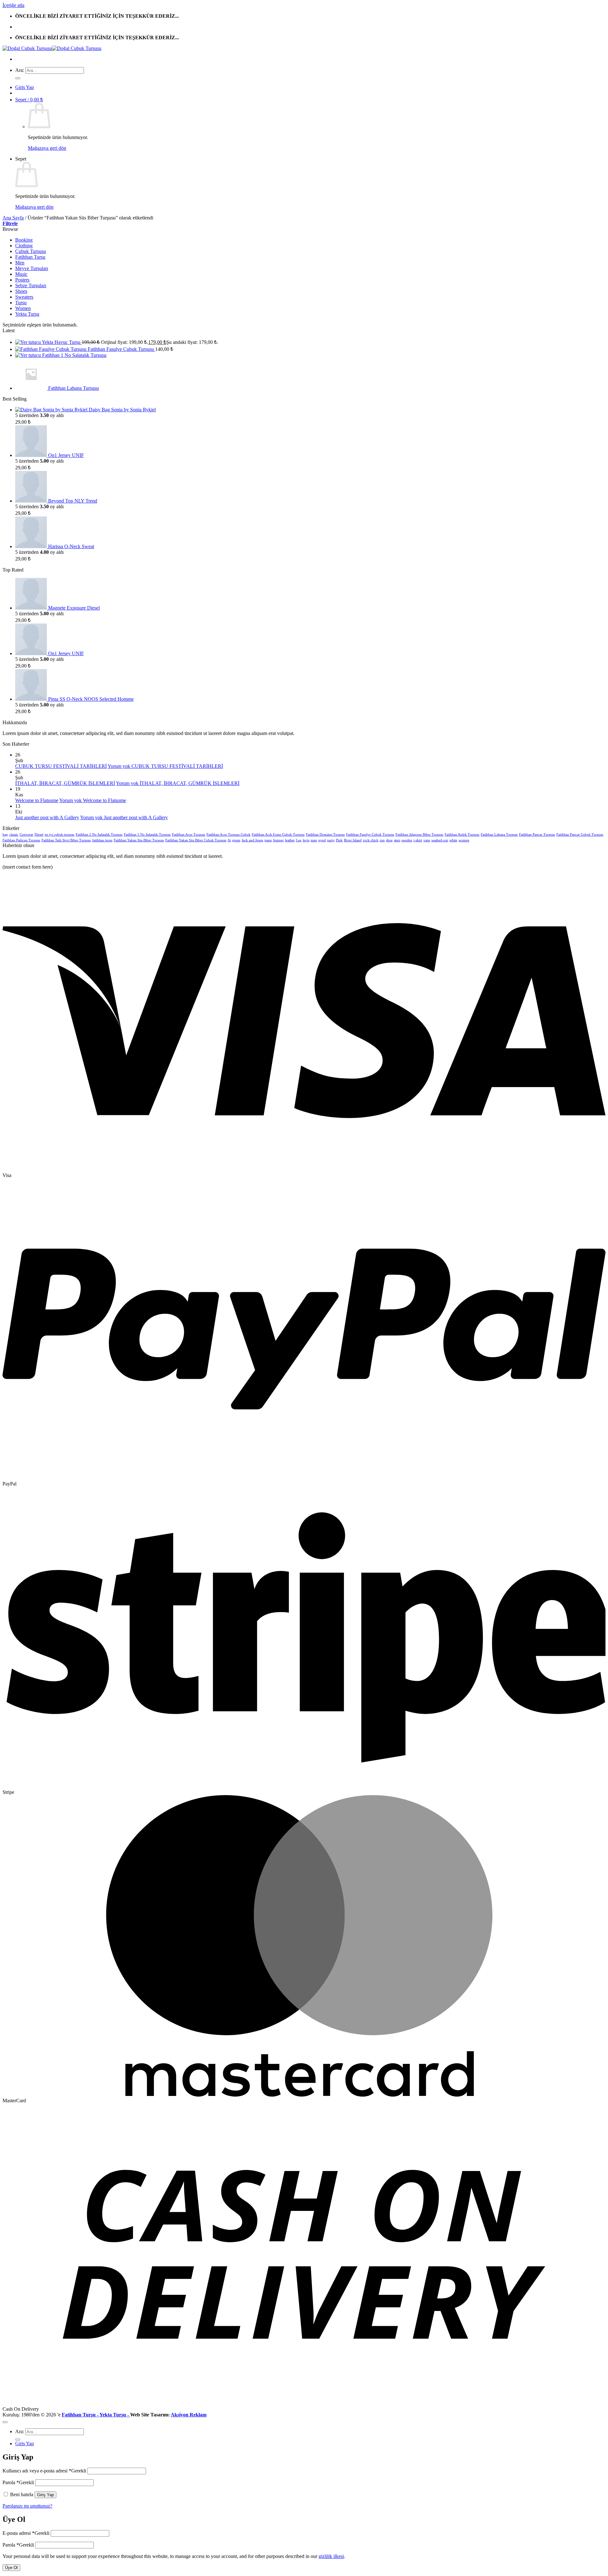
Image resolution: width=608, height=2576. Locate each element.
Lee (299, 840)
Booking (24, 240)
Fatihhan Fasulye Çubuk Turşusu (370, 835)
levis (306, 840)
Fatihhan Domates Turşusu (325, 835)
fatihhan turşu (102, 840)
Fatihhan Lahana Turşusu (499, 835)
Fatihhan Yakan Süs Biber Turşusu (139, 840)
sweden (407, 840)
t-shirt (418, 840)
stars (397, 840)
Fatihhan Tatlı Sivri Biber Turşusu (66, 840)
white (453, 840)
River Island (353, 840)
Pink (339, 840)
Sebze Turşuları (31, 285)
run (382, 840)
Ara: (20, 70)
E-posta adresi (26, 2533)
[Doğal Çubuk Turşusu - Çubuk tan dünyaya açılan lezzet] (52, 48)
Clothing (24, 246)
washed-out (440, 840)
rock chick (371, 840)
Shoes (21, 291)
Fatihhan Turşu (30, 257)
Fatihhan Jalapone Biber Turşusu (419, 835)
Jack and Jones (252, 840)
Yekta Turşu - (115, 2415)
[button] (25, 87)
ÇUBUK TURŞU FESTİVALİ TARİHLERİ (61, 766)
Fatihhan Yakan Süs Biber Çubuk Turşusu (196, 840)
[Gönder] (18, 78)
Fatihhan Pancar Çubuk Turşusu (580, 835)
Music (21, 274)
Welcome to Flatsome (37, 800)
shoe (389, 840)
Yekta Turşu (27, 314)
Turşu (21, 303)
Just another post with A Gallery (47, 817)
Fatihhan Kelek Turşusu (462, 835)
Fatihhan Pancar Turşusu (537, 835)
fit (229, 840)
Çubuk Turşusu (31, 251)
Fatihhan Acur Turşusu (189, 835)
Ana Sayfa (13, 218)
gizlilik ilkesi (331, 2556)
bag (5, 835)
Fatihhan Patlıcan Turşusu (21, 840)
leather (290, 840)
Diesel (39, 835)
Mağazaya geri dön (47, 148)
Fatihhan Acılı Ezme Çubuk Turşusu (278, 835)
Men (20, 263)
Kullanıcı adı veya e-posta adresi (44, 2471)
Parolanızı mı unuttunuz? (27, 2506)
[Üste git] (5, 2422)
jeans (268, 840)
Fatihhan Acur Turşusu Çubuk (228, 835)
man (314, 840)
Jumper (278, 840)
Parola (18, 2482)
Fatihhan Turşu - (81, 2415)
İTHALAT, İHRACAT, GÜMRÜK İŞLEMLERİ (65, 783)
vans (427, 840)
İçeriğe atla (13, 5)
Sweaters (24, 297)
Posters (22, 280)
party (331, 840)
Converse (26, 835)
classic (14, 835)
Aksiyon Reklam (189, 2415)
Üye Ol (11, 2568)
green (236, 840)
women (464, 840)
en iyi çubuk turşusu (60, 835)
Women (23, 308)
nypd (322, 840)
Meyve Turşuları (32, 268)
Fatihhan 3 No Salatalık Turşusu (147, 835)
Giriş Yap (45, 2495)
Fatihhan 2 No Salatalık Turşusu (99, 835)
